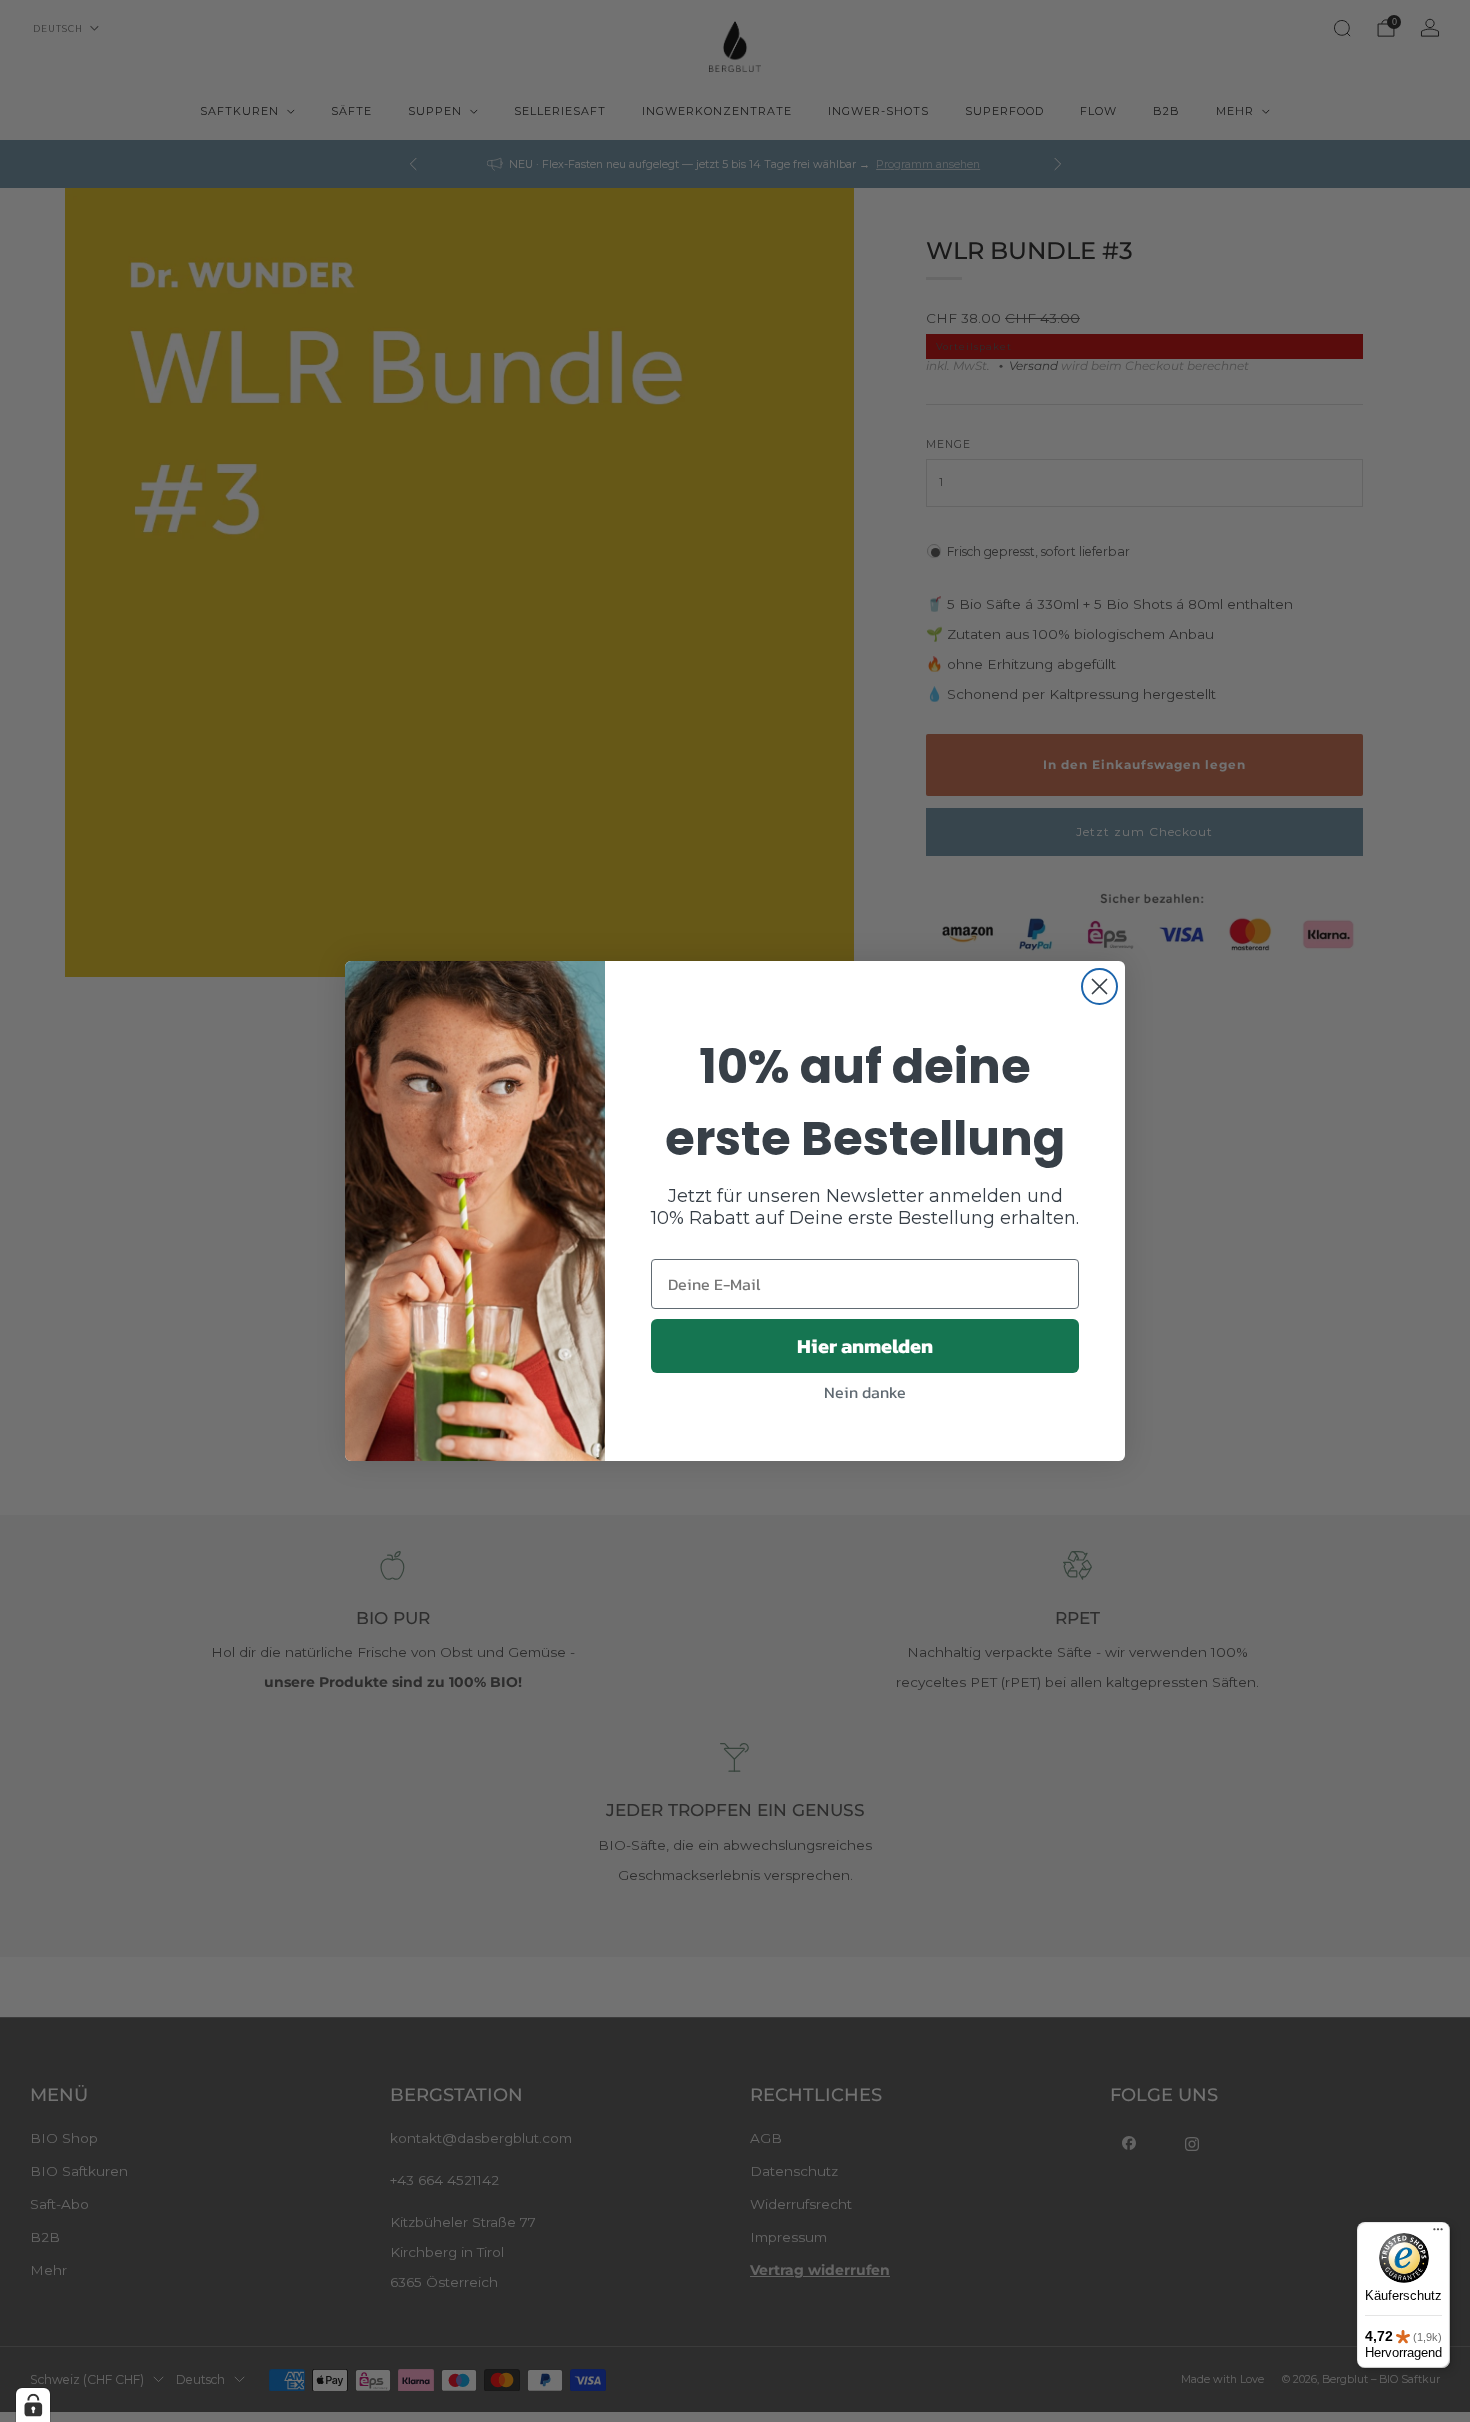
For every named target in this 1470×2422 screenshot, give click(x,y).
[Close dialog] (1099, 986)
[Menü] (1438, 2234)
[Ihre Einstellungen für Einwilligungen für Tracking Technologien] (33, 2405)
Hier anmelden (865, 1346)
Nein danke (865, 1392)
